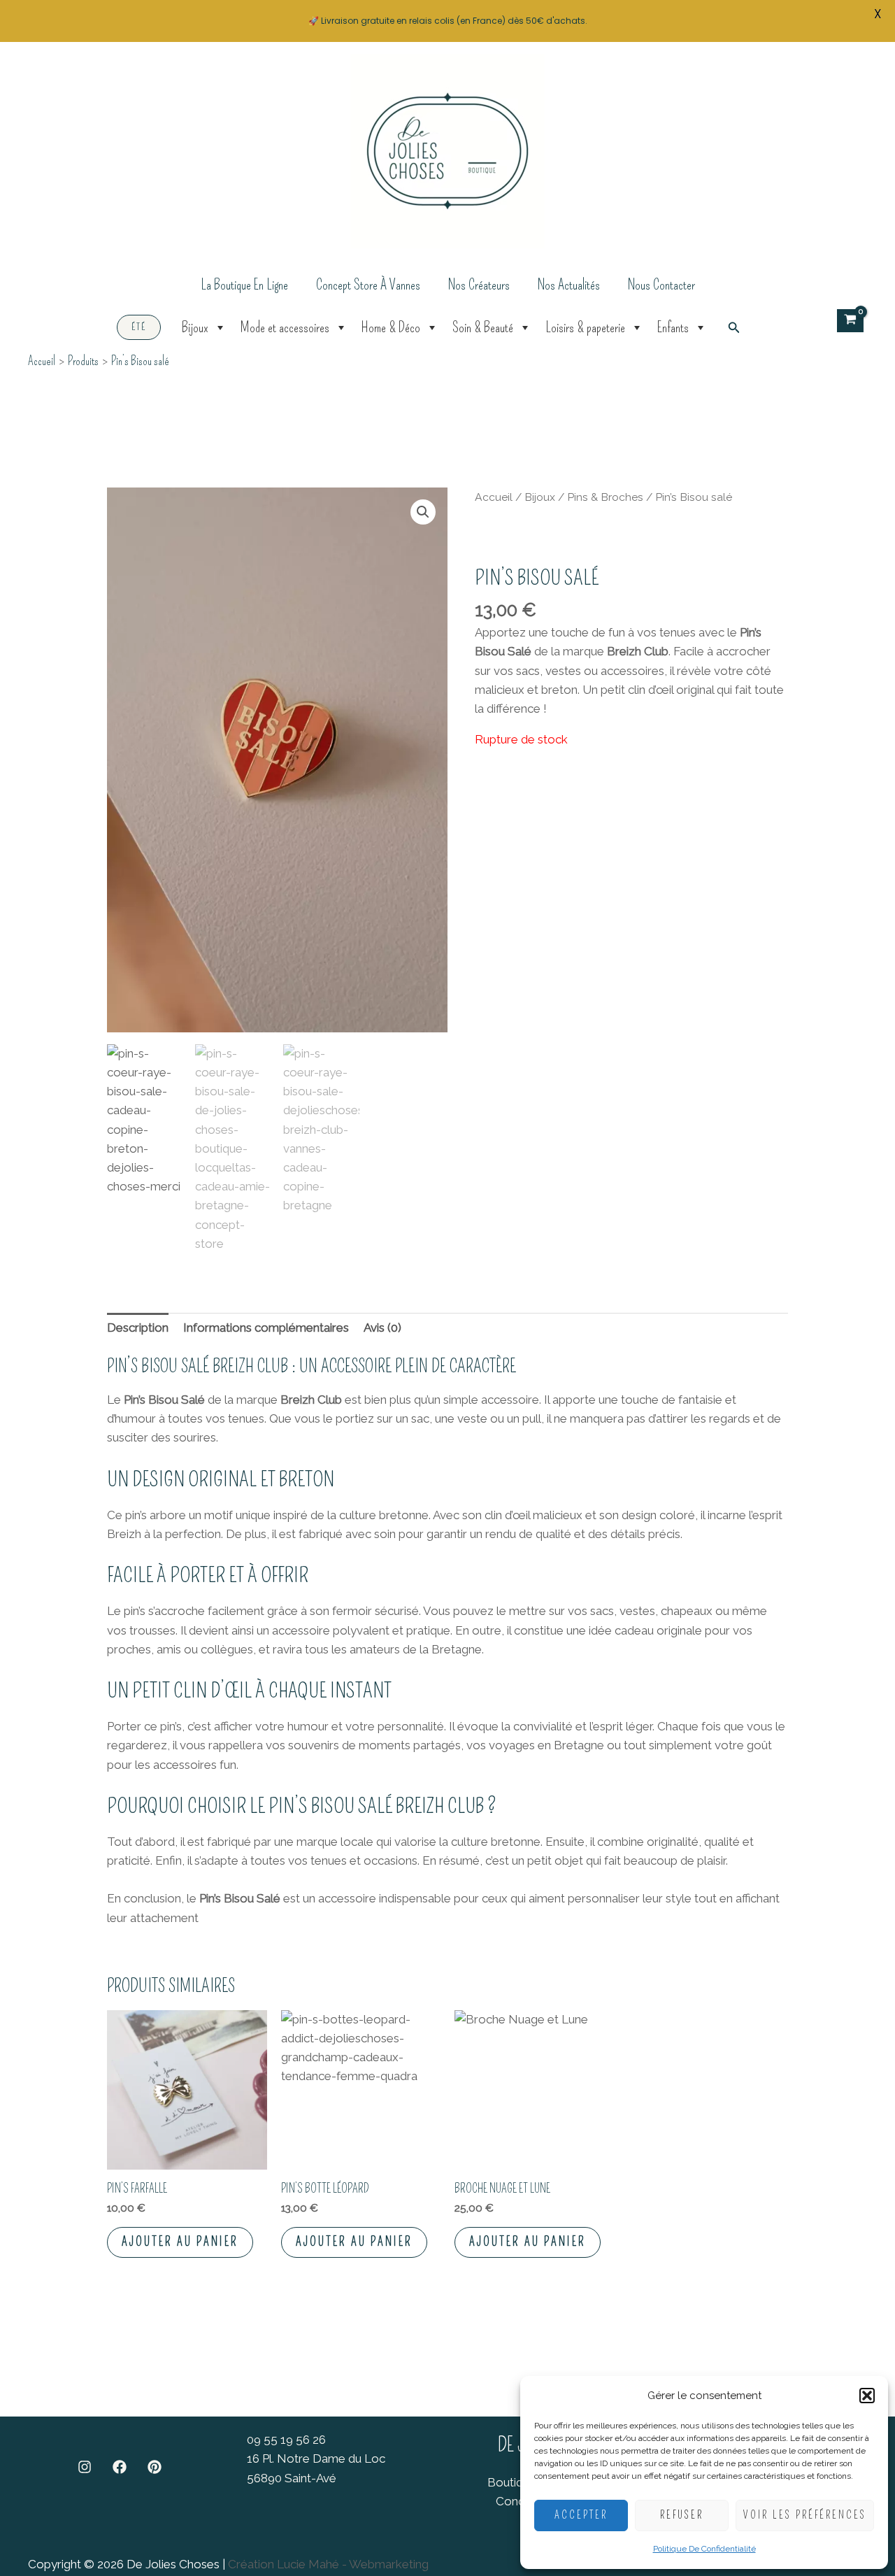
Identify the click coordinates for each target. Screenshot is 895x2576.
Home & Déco (391, 327)
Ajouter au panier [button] (180, 2242)
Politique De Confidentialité (704, 2549)
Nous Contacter (661, 285)
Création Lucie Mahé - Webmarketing (328, 2564)
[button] (867, 2396)
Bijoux (195, 327)
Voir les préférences (805, 2515)
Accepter (581, 2515)
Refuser (682, 2515)
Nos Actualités (569, 285)
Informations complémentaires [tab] (266, 1328)
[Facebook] (120, 2467)
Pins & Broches (605, 497)
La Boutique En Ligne (244, 285)
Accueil (494, 497)
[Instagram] (85, 2467)
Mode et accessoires (285, 327)
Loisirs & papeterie (585, 327)
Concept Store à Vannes (368, 285)
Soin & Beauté (483, 327)
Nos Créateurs (479, 285)
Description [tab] (138, 1328)
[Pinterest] (155, 2467)
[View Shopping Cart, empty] (850, 321)
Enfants (673, 327)
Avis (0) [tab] (382, 1328)
